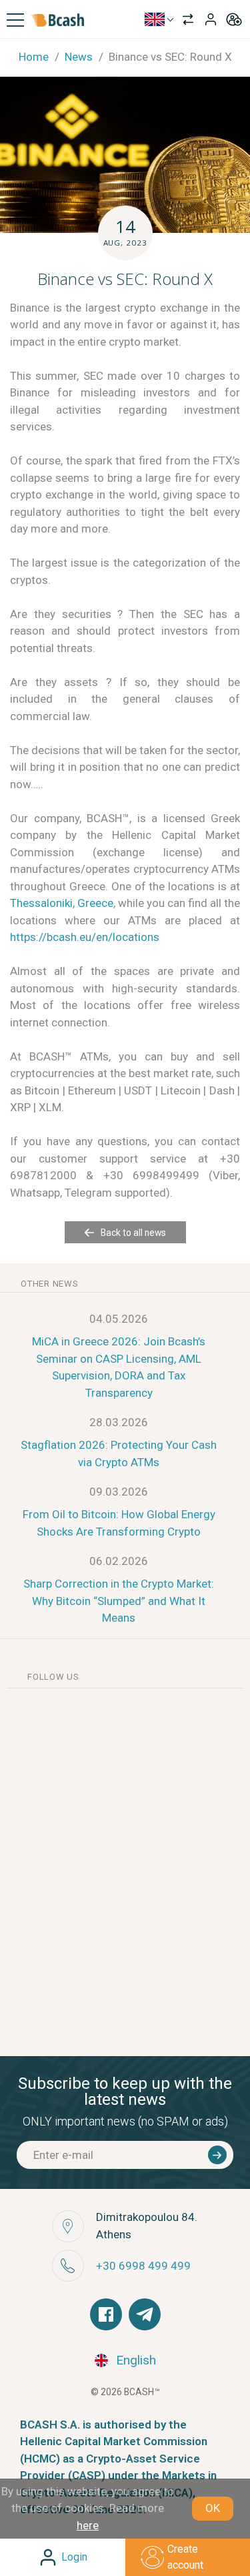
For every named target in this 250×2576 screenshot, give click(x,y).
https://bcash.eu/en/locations (85, 937)
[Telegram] (145, 2314)
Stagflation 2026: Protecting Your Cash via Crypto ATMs (119, 1454)
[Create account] (234, 19)
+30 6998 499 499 (143, 2266)
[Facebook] (106, 2314)
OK (213, 2508)
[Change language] (159, 19)
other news (50, 1284)
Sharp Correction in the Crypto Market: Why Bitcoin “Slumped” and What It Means (119, 1601)
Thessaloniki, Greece (62, 903)
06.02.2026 (119, 1561)
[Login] (211, 19)
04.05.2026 (119, 1319)
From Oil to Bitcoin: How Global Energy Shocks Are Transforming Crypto (119, 1523)
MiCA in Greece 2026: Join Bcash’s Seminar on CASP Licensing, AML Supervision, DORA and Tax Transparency (119, 1367)
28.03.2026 (119, 1422)
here (88, 2525)
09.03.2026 (119, 1492)
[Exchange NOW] (188, 19)
